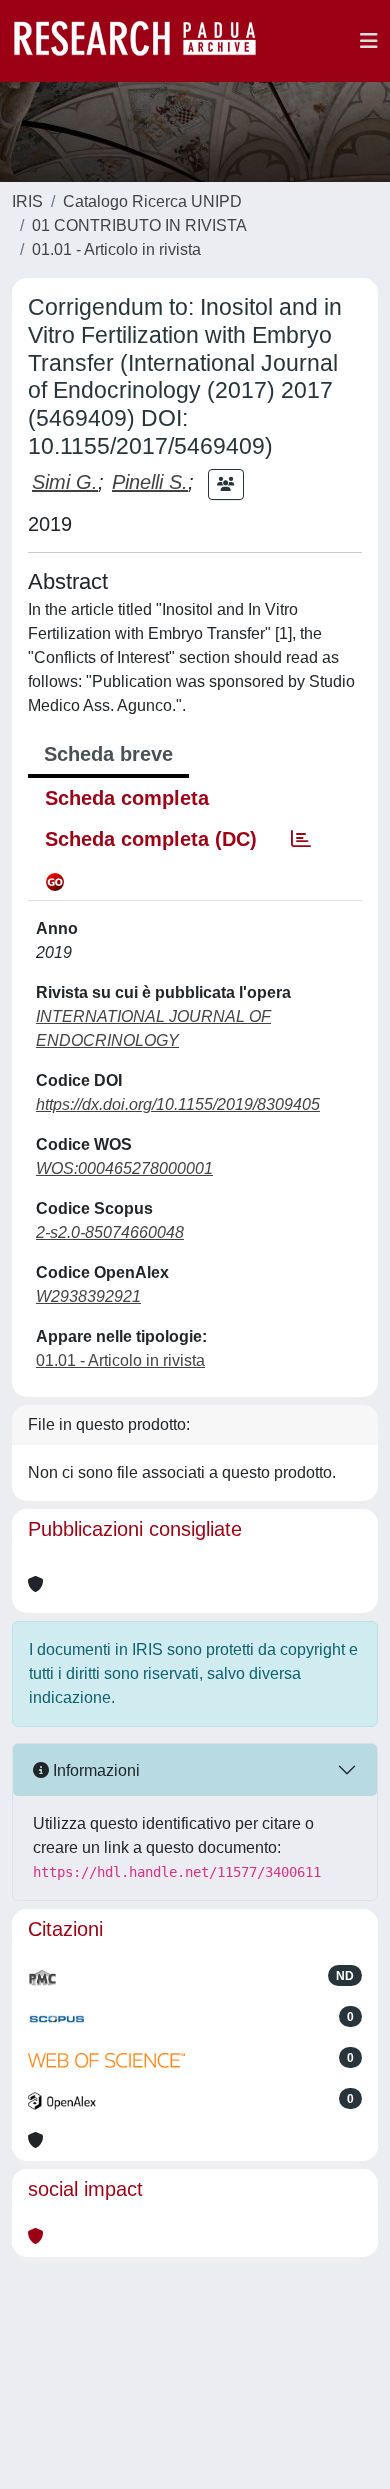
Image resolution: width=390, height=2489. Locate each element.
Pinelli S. (150, 482)
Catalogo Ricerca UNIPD (152, 201)
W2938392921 (88, 1296)
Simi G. (65, 482)
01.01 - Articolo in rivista (116, 249)
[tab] (301, 839)
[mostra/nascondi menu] (369, 41)
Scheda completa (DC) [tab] (151, 839)
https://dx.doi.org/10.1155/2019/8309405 (178, 1104)
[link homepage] (145, 41)
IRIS (27, 201)
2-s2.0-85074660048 (110, 1232)
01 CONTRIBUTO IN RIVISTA (139, 225)
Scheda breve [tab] (108, 754)
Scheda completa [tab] (127, 798)
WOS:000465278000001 (124, 1168)
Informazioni (94, 1770)
